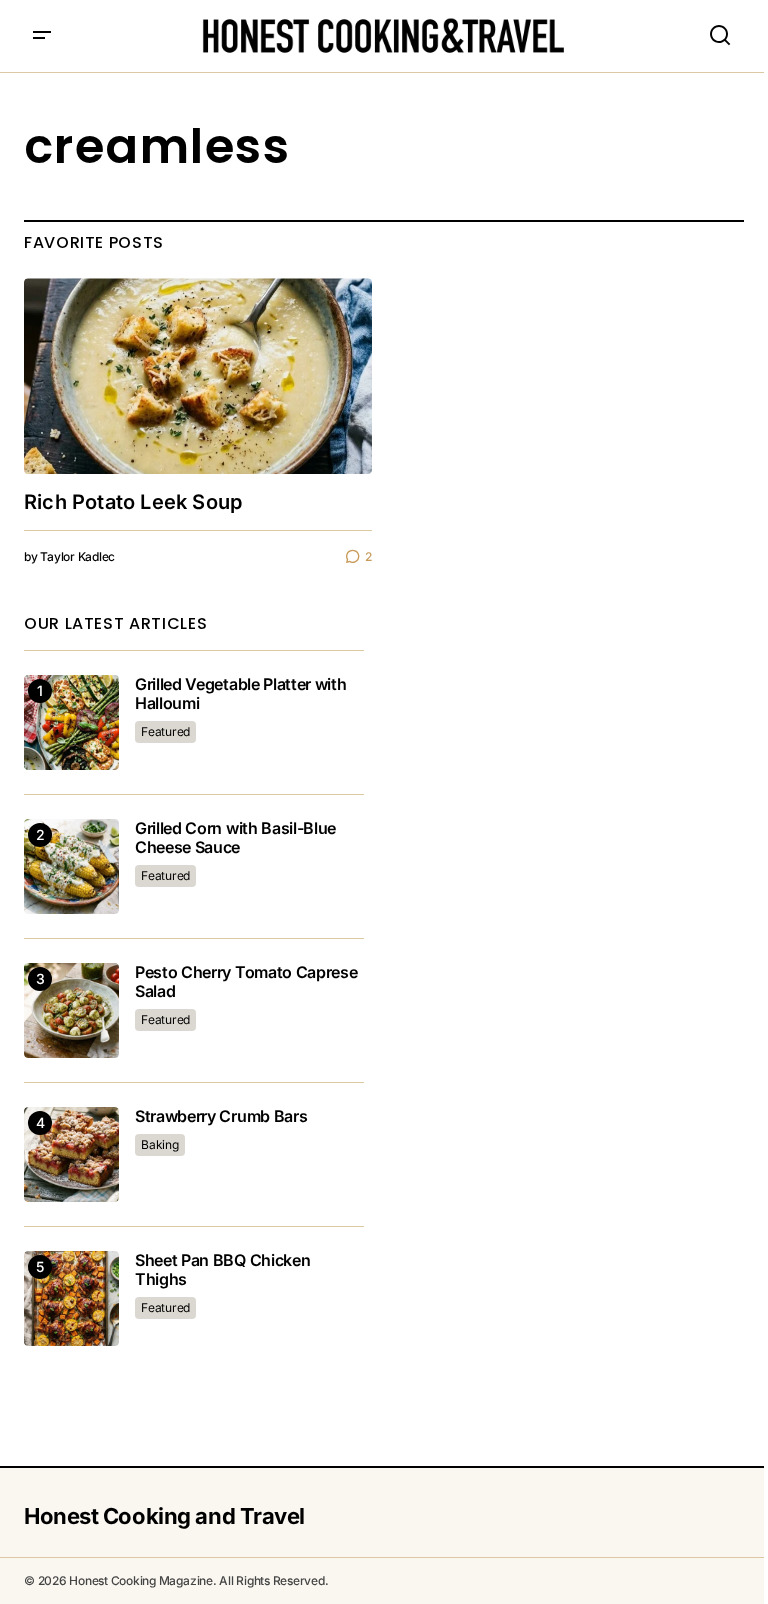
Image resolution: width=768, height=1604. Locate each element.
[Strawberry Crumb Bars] (71, 1154)
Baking (160, 1144)
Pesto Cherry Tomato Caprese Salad (246, 982)
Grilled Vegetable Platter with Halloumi (240, 694)
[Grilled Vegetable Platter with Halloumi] (71, 722)
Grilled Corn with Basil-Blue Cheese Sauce (235, 838)
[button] (42, 36)
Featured (165, 731)
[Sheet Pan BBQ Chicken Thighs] (71, 1298)
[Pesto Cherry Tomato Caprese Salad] (71, 1010)
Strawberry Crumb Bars (221, 1116)
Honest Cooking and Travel (164, 1516)
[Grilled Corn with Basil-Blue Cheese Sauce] (71, 866)
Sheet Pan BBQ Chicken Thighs (222, 1270)
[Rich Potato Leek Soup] (198, 376)
